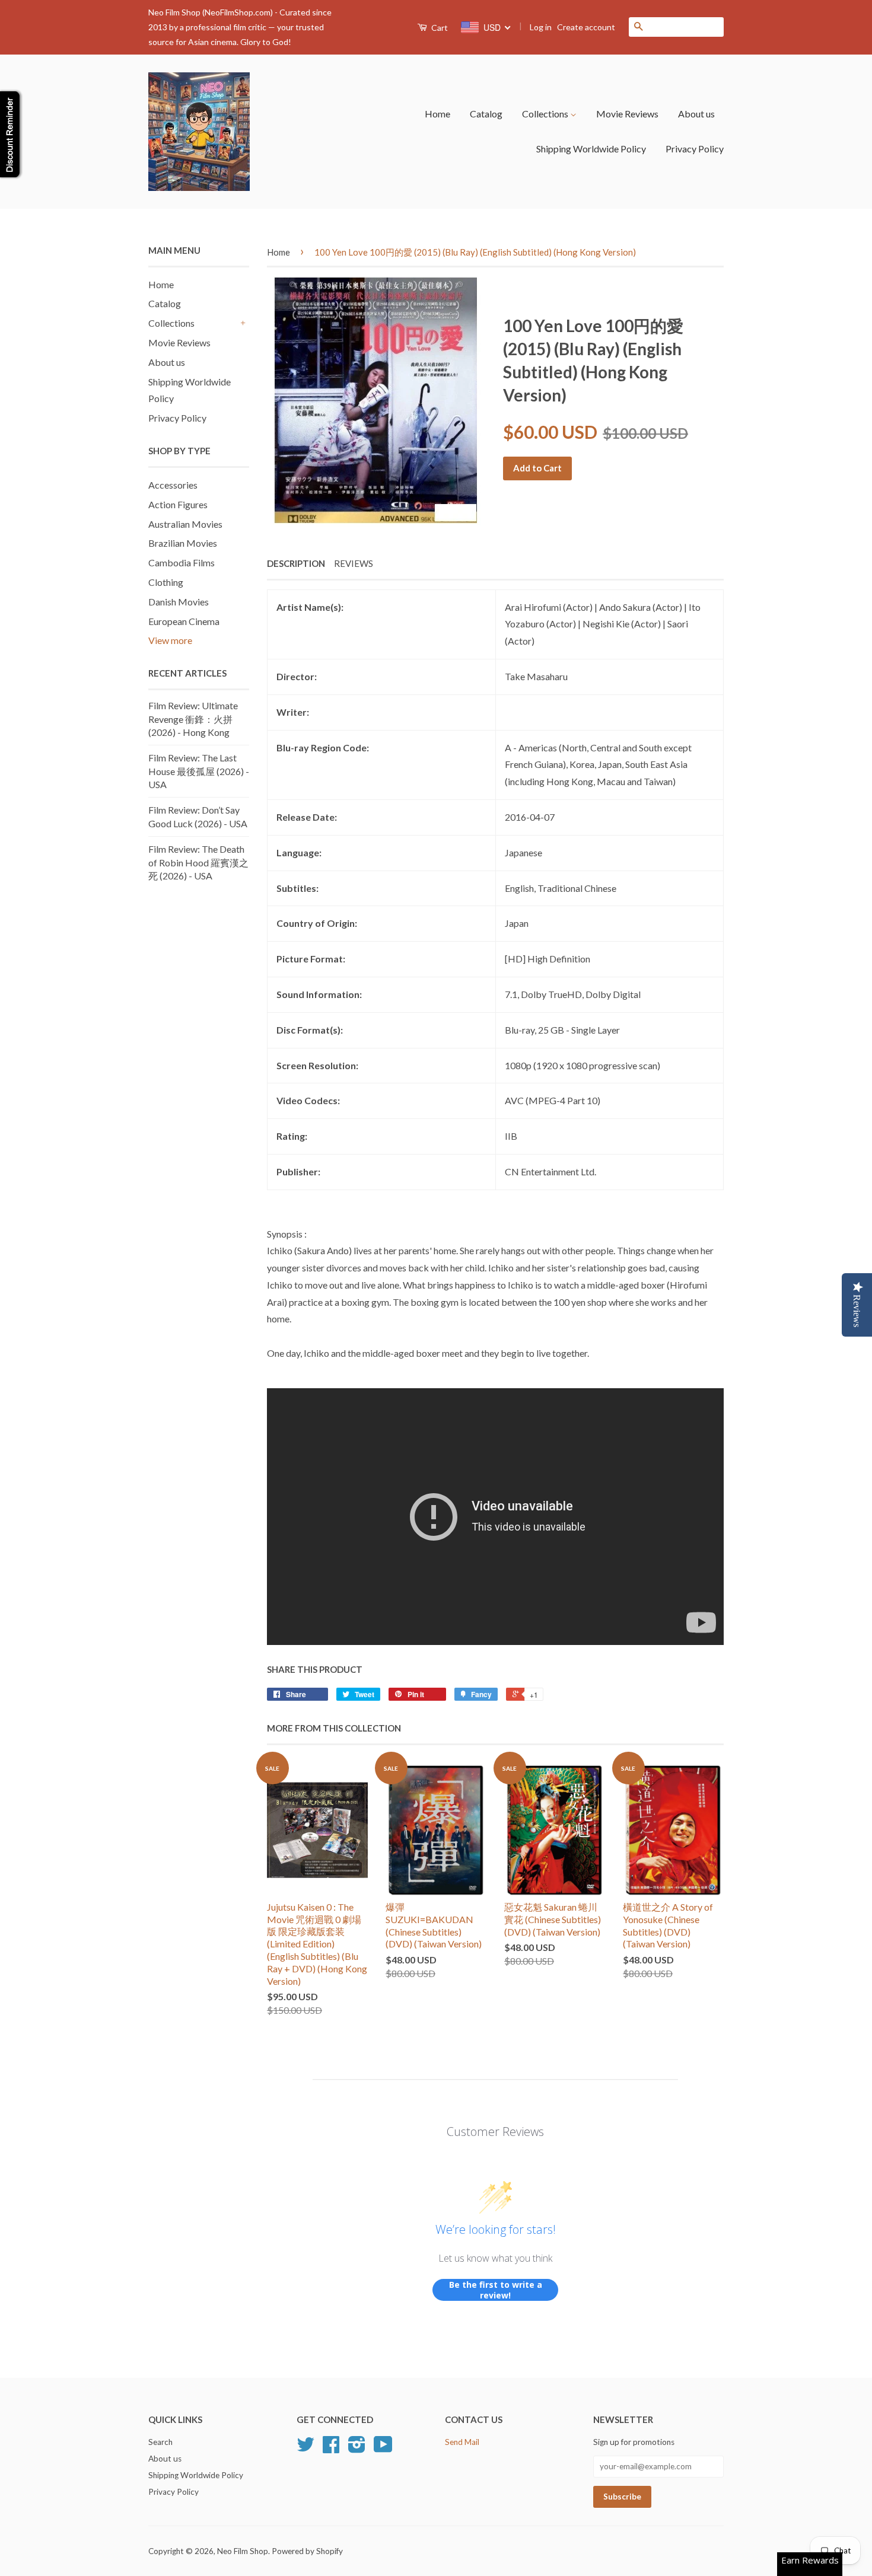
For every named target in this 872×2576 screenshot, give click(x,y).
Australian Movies (185, 524)
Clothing (166, 582)
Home (437, 114)
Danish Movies (179, 602)
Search (160, 2442)
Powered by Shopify (307, 2551)
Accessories (173, 485)
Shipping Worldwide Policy (591, 149)
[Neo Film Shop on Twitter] (305, 2449)
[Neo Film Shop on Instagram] (357, 2449)
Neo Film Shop (243, 2551)
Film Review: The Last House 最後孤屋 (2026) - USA (199, 771)
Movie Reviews (627, 114)
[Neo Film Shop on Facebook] (331, 2449)
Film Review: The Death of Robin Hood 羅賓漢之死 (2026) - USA (198, 862)
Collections (546, 114)
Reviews (354, 563)
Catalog (486, 114)
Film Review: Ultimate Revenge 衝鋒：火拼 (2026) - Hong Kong (193, 719)
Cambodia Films (182, 562)
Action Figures (178, 504)
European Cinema (184, 621)
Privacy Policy (695, 149)
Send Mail (462, 2442)
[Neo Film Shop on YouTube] (383, 2449)
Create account (586, 27)
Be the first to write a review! (496, 2290)
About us (696, 114)
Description (296, 563)
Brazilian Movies (183, 543)
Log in (541, 27)
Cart (439, 28)
